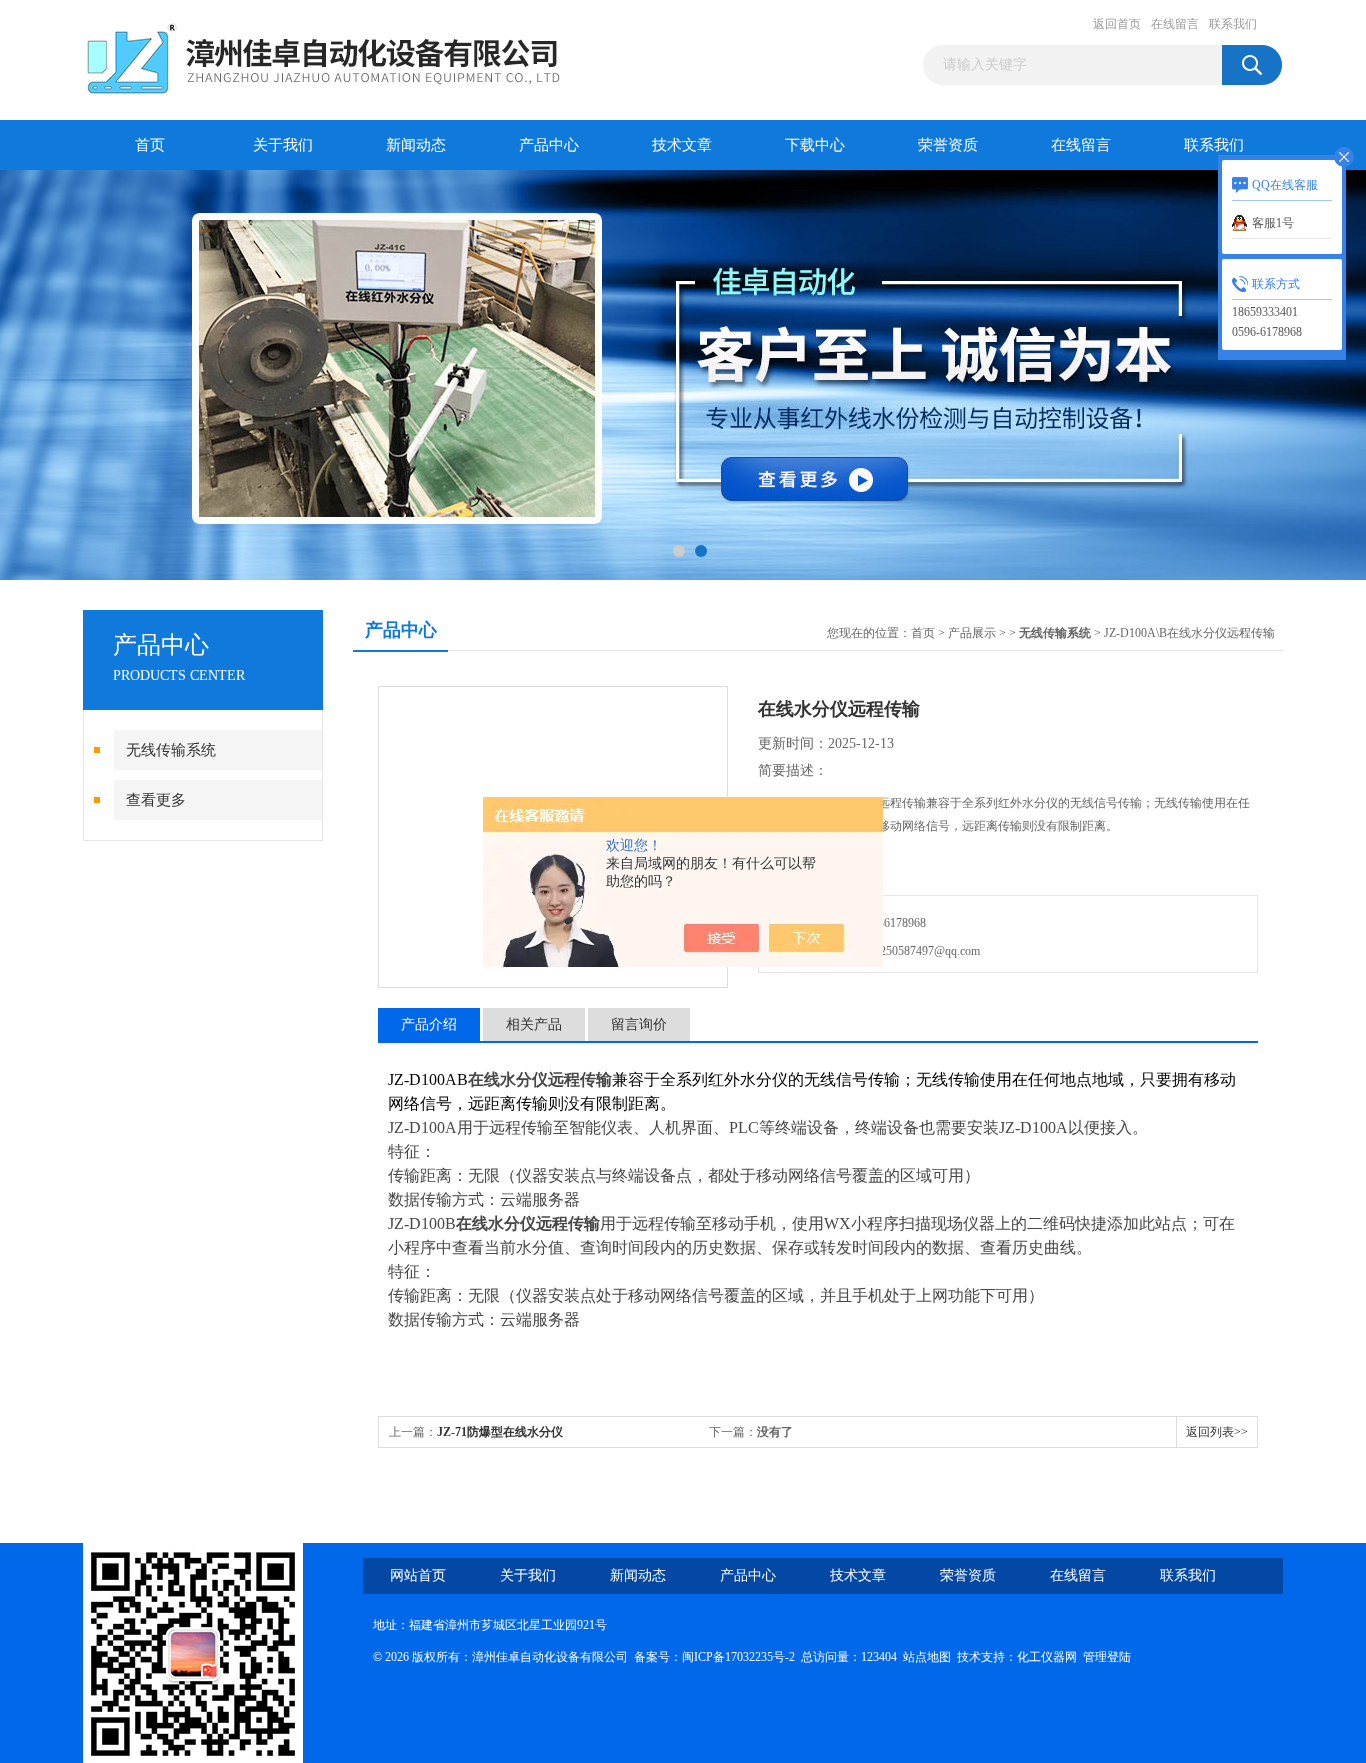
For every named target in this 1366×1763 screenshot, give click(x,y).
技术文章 (682, 145)
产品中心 (549, 145)
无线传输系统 (171, 750)
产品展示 (972, 633)
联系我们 (1233, 24)
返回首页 (1117, 24)
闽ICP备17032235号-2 (738, 1657)
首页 (150, 145)
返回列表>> (1217, 1432)
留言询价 (639, 1024)
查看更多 (156, 800)
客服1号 (1273, 223)
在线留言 (1175, 24)
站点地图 (927, 1657)
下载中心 (815, 145)
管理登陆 (1107, 1657)
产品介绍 (429, 1024)
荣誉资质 (948, 145)
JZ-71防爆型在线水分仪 (500, 1432)
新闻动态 (416, 145)
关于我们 (283, 145)
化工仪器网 (1047, 1657)
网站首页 (418, 1575)
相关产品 (534, 1024)
